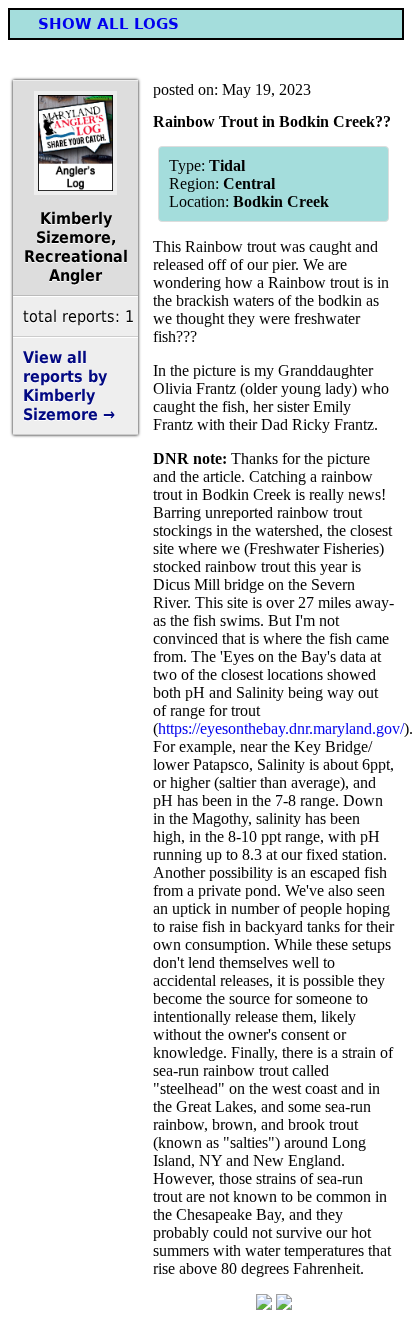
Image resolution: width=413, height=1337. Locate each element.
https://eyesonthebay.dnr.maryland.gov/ (281, 728)
